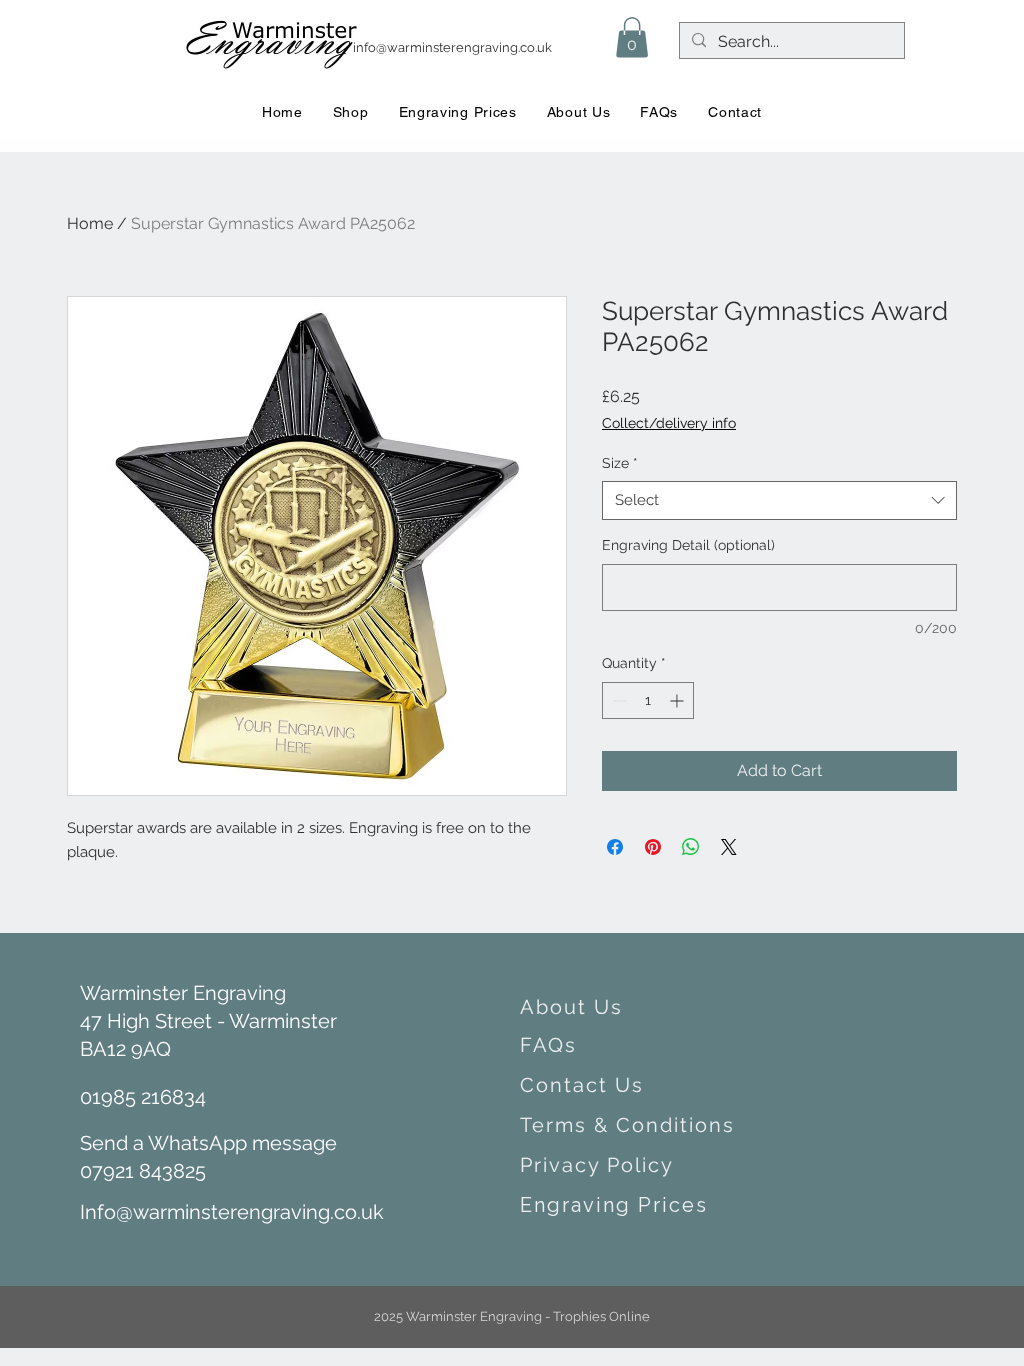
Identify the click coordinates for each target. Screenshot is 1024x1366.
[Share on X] (729, 847)
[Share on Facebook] (615, 847)
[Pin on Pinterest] (653, 847)
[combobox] (779, 500)
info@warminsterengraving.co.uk (452, 47)
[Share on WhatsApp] (691, 847)
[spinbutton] (648, 700)
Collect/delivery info (669, 423)
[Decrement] (617, 700)
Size (620, 463)
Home (90, 223)
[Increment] (678, 700)
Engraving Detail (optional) (688, 545)
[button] (632, 37)
